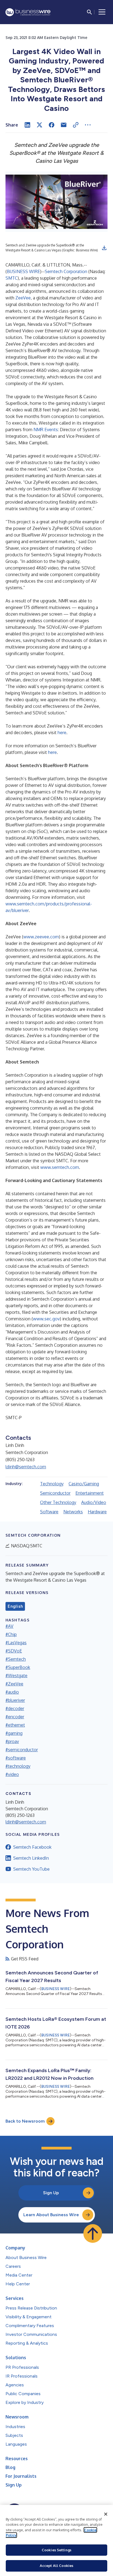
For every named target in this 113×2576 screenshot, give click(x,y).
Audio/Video (94, 1502)
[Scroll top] (93, 2233)
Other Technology (58, 1502)
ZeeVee (23, 298)
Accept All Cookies (56, 2566)
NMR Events (46, 430)
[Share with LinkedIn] (27, 125)
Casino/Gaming (84, 1484)
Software (49, 1512)
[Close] (106, 2514)
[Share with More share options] (88, 125)
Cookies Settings (56, 2550)
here (62, 733)
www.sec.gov (46, 1319)
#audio (12, 1692)
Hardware (97, 1512)
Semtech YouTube (31, 1869)
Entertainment (90, 1493)
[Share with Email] (64, 125)
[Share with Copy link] (76, 125)
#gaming (14, 1733)
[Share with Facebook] (52, 125)
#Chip (11, 1634)
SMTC (12, 278)
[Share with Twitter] (39, 125)
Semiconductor (55, 1493)
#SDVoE (14, 1651)
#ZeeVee (14, 1684)
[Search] (89, 12)
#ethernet (15, 1725)
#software (16, 1758)
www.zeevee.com (41, 937)
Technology (52, 1484)
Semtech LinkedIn (31, 1858)
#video (12, 1774)
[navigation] (102, 12)
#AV (9, 1626)
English (15, 1606)
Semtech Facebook (32, 1847)
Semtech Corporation (66, 271)
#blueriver (15, 1700)
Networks (73, 1512)
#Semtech (16, 1659)
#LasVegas (16, 1643)
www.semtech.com (60, 1167)
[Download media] (104, 248)
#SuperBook (18, 1667)
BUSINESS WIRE (23, 271)
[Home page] (28, 12)
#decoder (15, 1708)
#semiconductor (22, 1750)
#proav (12, 1741)
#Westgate (16, 1676)
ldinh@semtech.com (26, 1467)
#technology (18, 1766)
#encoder (15, 1717)
